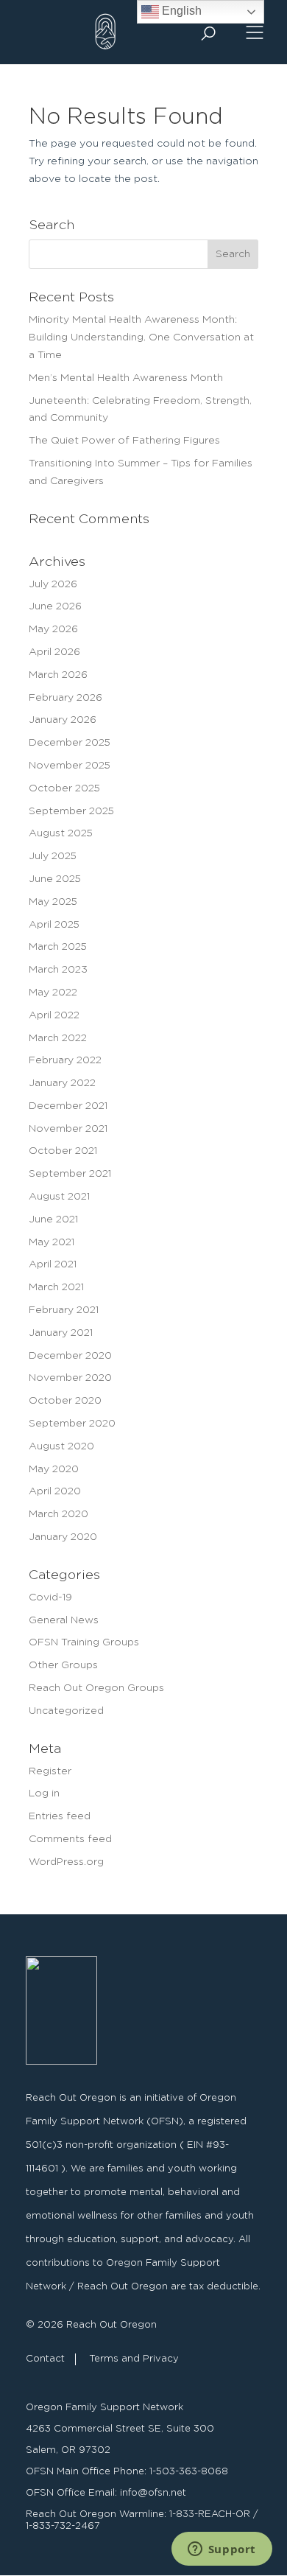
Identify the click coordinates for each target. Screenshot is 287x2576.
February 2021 (64, 1310)
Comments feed (70, 1839)
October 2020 (65, 1401)
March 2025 (58, 947)
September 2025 (71, 811)
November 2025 (70, 766)
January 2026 (63, 720)
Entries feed (60, 1816)
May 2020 (54, 1469)
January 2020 (63, 1537)
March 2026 (58, 675)
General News (64, 1620)
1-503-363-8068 (189, 2472)
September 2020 (72, 1424)
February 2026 (65, 698)
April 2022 (54, 1015)
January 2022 (62, 1083)
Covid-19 (50, 1597)
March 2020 (59, 1514)
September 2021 (70, 1174)
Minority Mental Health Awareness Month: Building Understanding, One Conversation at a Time (141, 337)
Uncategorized (66, 1711)
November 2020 (70, 1378)
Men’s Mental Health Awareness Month (126, 378)
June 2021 (53, 1219)
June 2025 (55, 879)
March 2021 (56, 1287)
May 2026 (53, 629)
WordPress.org (66, 1862)
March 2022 (58, 1038)
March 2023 (58, 970)
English (180, 11)
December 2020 (70, 1356)
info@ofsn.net (153, 2493)
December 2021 (68, 1106)
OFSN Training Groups (84, 1642)
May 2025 (53, 902)
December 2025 (70, 743)
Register (50, 1771)
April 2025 (54, 925)
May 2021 (52, 1242)
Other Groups (63, 1665)
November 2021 (68, 1129)
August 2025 (61, 833)
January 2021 (61, 1333)
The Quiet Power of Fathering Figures (124, 441)
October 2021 (63, 1151)
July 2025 (53, 856)
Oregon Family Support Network (104, 2408)
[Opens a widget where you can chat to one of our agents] (222, 2550)
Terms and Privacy (134, 2359)
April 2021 (53, 1264)
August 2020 (61, 1446)
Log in (44, 1793)
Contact (45, 2359)
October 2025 (64, 788)
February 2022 (65, 1060)
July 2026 (53, 584)
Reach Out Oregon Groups (96, 1688)
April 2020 (55, 1491)
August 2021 (59, 1197)
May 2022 (53, 993)
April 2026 (54, 652)
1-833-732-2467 (63, 2526)
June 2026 (55, 606)
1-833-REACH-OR (210, 2514)
